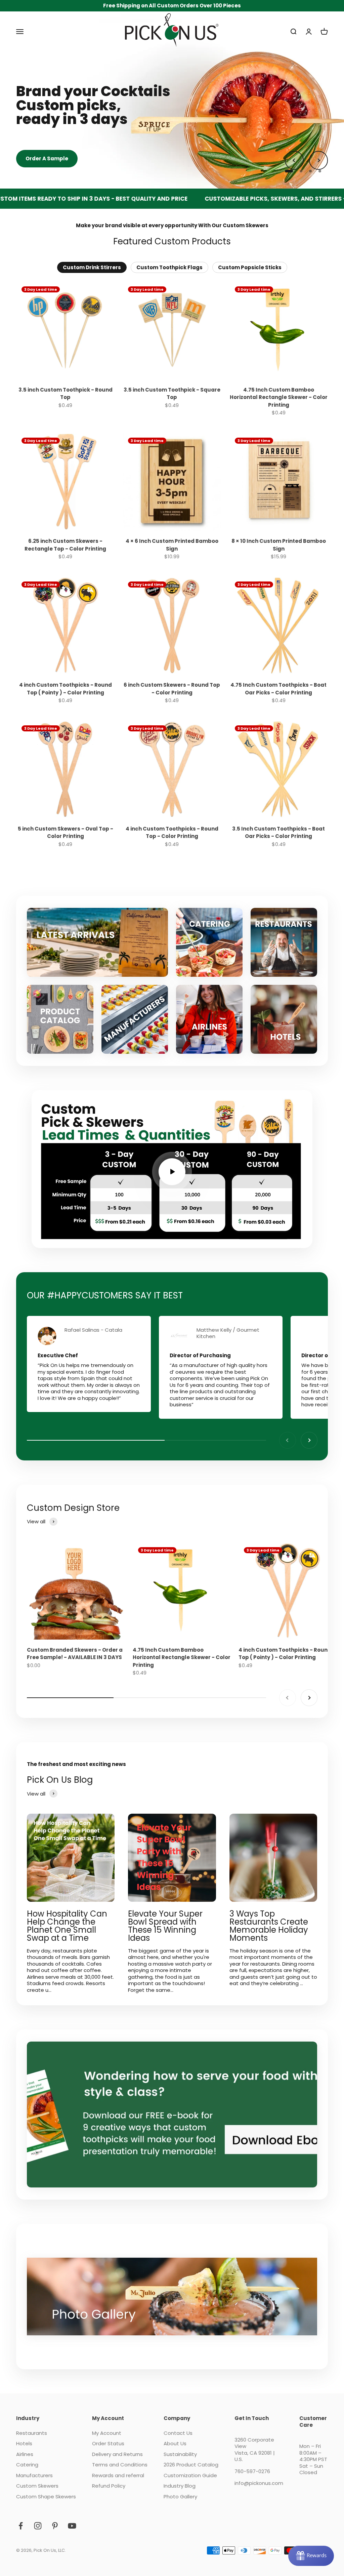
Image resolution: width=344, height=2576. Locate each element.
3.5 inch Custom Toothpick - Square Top (172, 394)
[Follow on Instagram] (38, 2526)
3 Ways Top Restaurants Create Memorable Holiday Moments (269, 1926)
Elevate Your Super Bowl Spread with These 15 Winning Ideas (165, 1926)
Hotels (24, 2444)
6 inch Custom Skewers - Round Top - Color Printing (172, 689)
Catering (27, 2465)
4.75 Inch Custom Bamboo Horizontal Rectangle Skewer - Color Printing (279, 397)
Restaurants (32, 2433)
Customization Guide (190, 2476)
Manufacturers (34, 2476)
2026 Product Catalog (191, 2465)
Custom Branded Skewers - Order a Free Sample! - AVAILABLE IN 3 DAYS (75, 1654)
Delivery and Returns (117, 2454)
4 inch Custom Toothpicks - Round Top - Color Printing (172, 833)
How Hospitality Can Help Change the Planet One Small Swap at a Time (67, 1926)
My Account (107, 2433)
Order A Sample (47, 158)
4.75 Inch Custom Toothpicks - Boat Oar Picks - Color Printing (278, 689)
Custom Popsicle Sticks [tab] (250, 267)
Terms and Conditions (120, 2465)
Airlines (25, 2454)
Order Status (108, 2444)
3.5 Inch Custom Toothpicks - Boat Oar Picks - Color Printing (278, 833)
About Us (175, 2444)
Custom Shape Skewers (46, 2497)
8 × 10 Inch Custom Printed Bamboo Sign (279, 545)
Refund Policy (109, 2486)
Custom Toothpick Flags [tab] (169, 267)
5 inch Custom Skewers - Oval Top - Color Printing (66, 833)
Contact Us (178, 2433)
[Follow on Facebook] (21, 2526)
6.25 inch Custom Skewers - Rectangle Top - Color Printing (65, 545)
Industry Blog (180, 2486)
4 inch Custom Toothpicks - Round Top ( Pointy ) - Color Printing (66, 689)
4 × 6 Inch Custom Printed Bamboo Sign (172, 545)
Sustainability (180, 2454)
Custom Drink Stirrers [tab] (92, 267)
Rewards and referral (118, 2476)
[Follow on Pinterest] (55, 2526)
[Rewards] (311, 2556)
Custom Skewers (37, 2486)
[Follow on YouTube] (72, 2526)
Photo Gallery (180, 2497)
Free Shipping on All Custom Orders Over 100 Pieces (172, 6)
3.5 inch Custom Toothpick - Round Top (66, 394)
